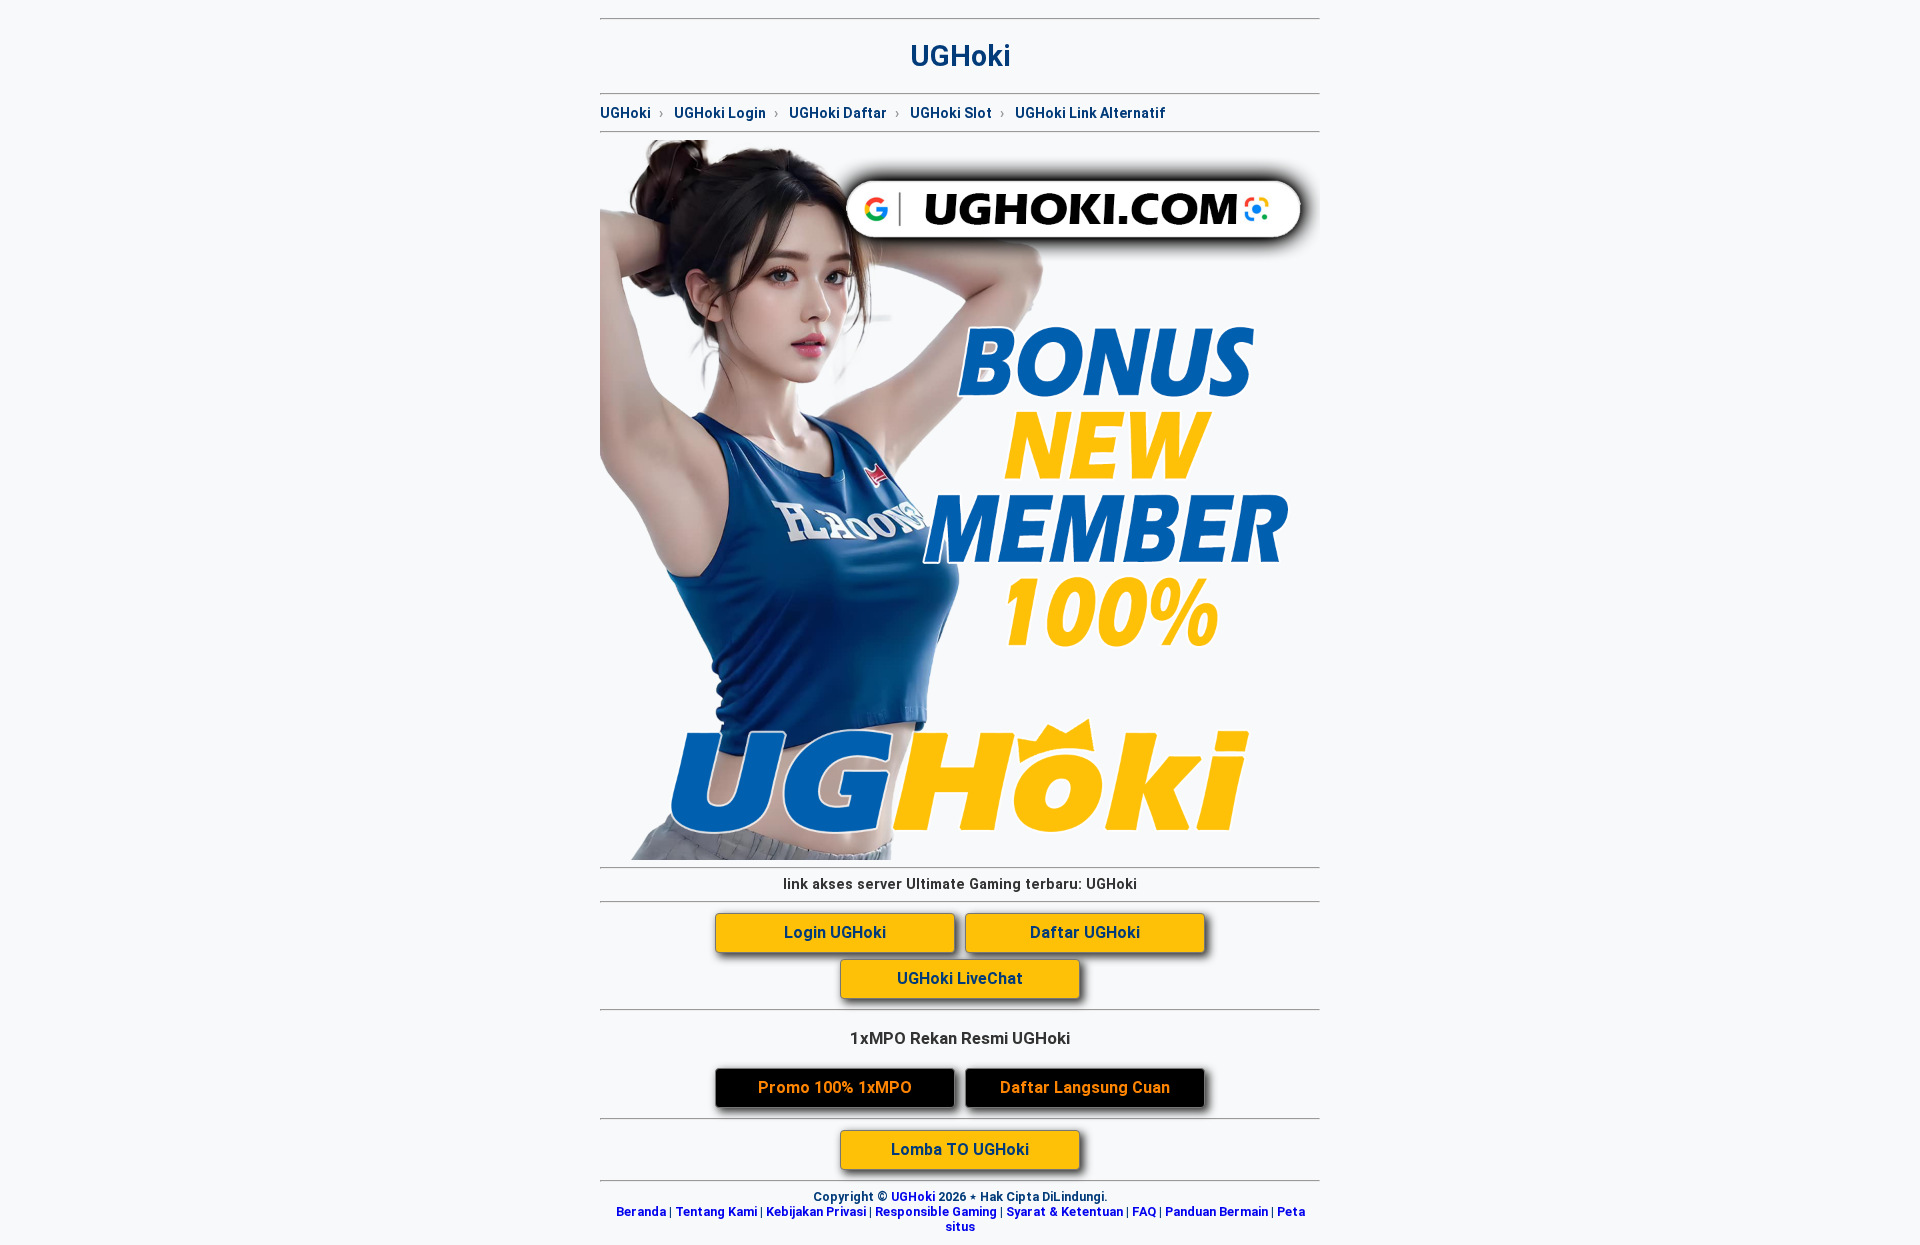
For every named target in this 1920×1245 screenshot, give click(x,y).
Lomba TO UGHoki (960, 1149)
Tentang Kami (716, 1211)
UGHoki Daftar (838, 113)
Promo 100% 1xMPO (835, 1087)
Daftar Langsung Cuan (1085, 1087)
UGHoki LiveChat (960, 978)
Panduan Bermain (1216, 1211)
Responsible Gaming (936, 1211)
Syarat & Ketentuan (1064, 1211)
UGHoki (625, 113)
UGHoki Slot (951, 113)
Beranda (641, 1211)
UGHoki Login (720, 113)
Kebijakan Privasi (816, 1211)
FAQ (1144, 1211)
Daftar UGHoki (1085, 932)
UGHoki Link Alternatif (1090, 113)
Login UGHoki (835, 932)
